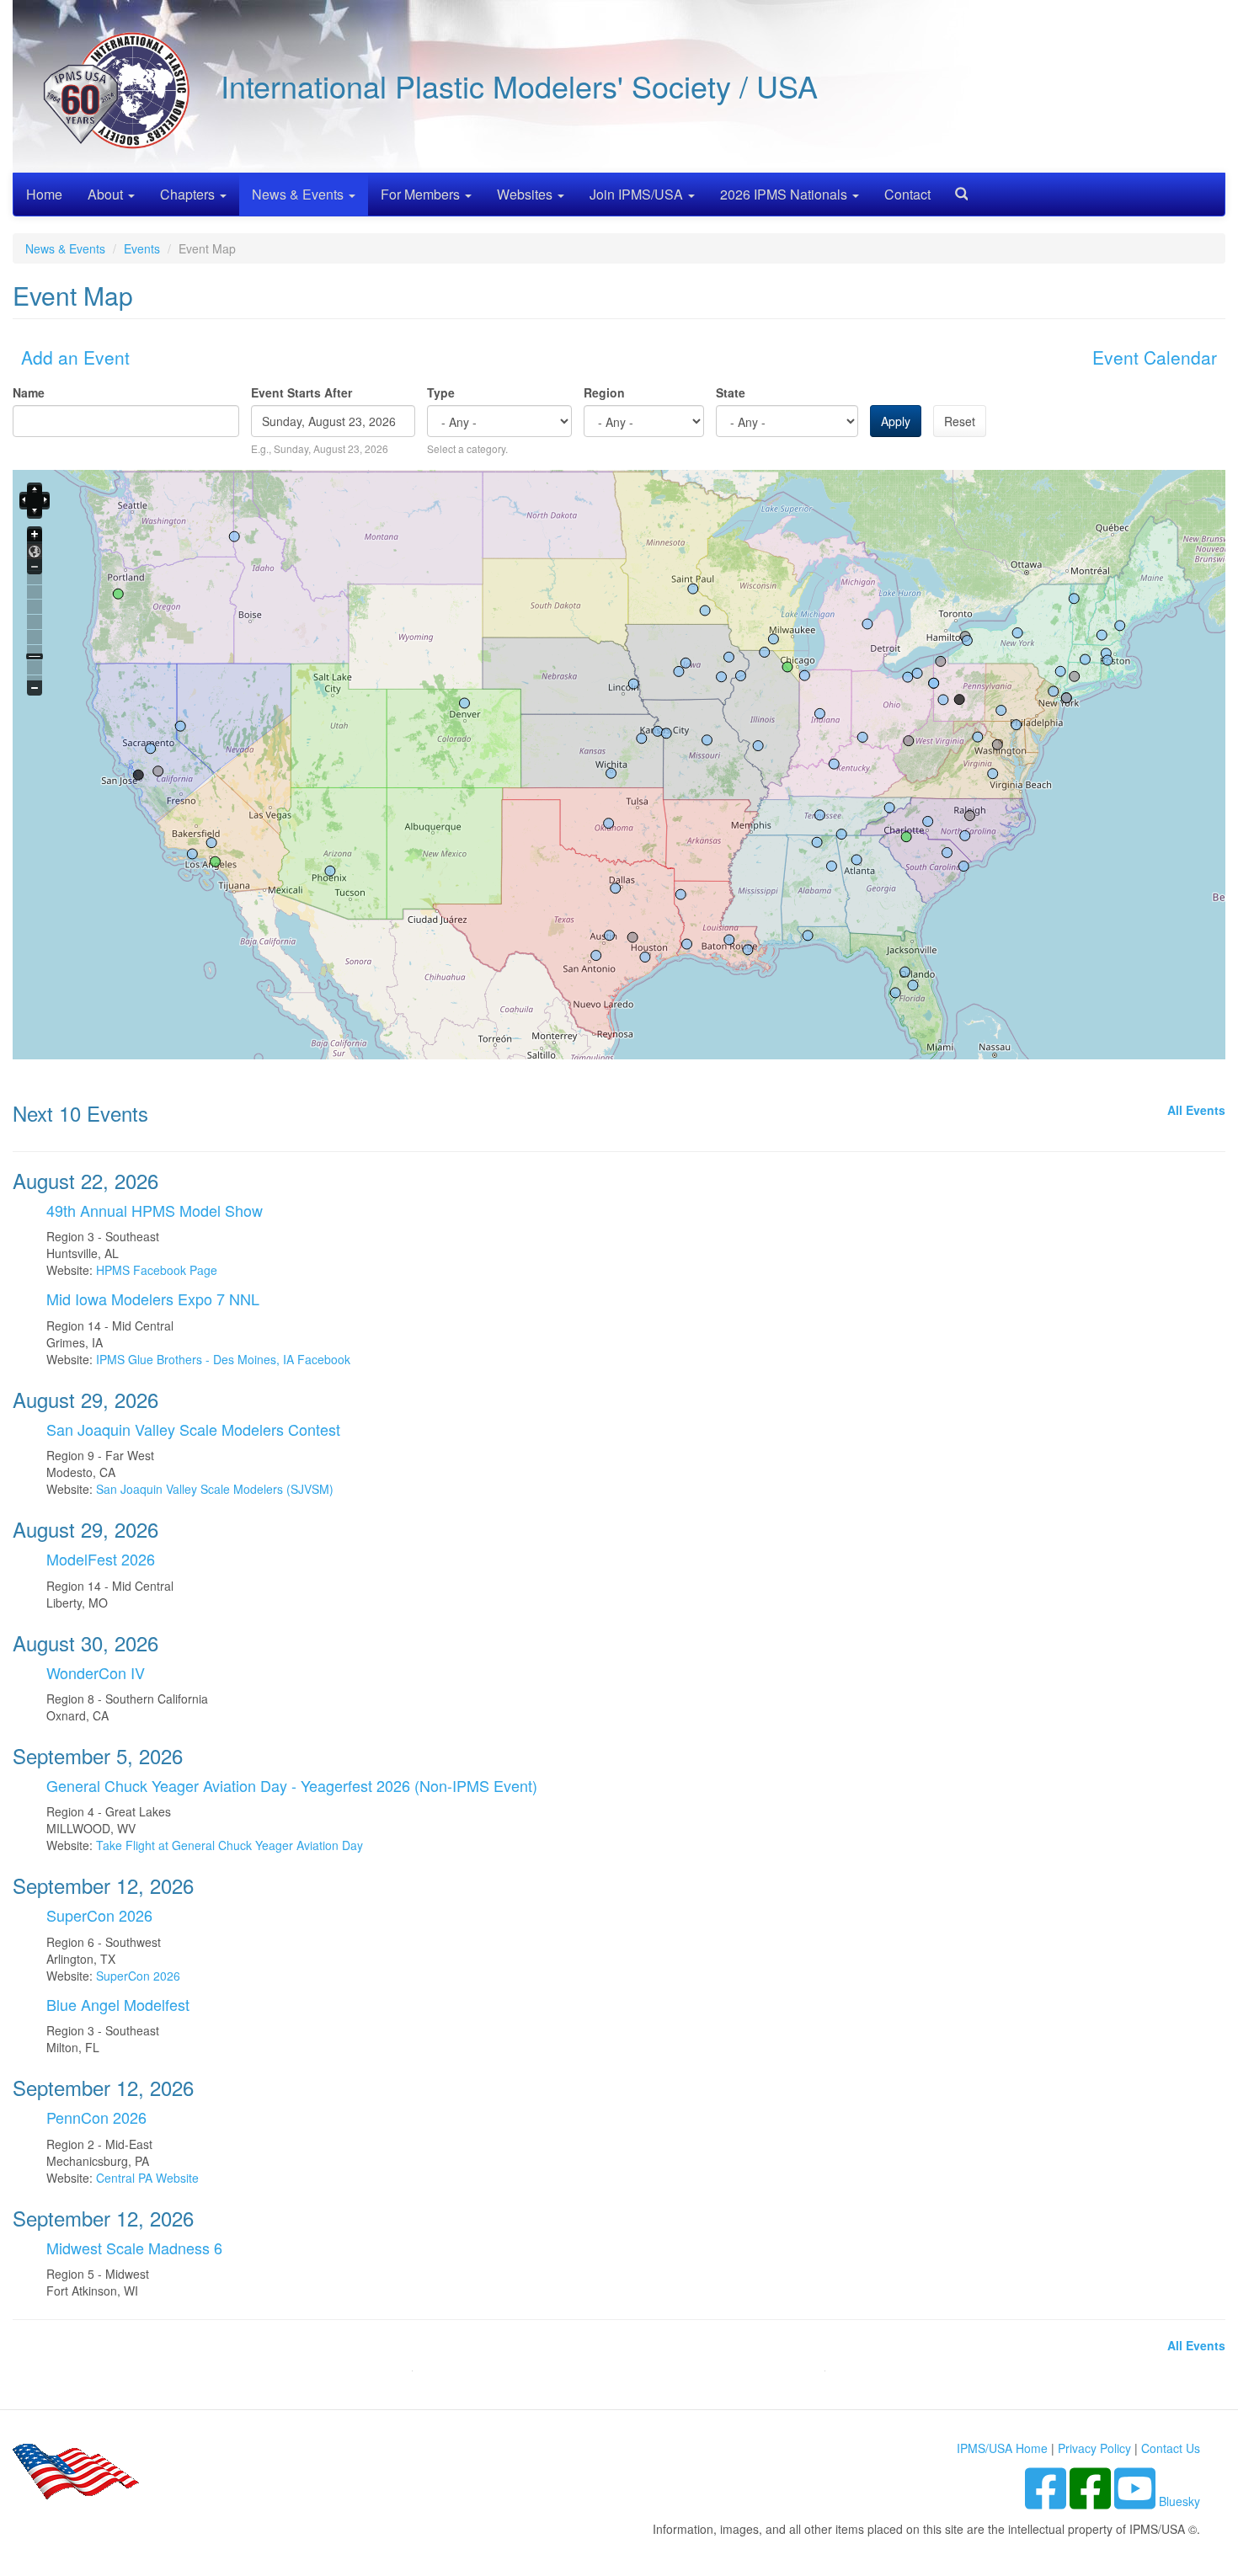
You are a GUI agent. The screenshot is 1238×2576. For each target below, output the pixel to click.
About (107, 194)
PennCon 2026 (96, 2117)
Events (142, 248)
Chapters (189, 194)
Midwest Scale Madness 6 (134, 2248)
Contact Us (1171, 2448)
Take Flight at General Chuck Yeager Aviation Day (229, 1845)
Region (604, 392)
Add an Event (75, 357)
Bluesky (1179, 2501)
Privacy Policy (1094, 2448)
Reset (960, 421)
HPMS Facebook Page (157, 1270)
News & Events (299, 194)
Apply (896, 421)
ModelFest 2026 (101, 1559)
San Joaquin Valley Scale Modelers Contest (193, 1429)
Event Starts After (301, 392)
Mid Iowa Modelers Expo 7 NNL (153, 1299)
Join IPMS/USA (638, 194)
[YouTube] (1137, 2501)
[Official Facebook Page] (1092, 2501)
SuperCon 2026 (99, 1915)
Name (29, 392)
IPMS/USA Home (1002, 2448)
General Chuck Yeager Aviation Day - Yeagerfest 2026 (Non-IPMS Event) (292, 1785)
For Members (422, 194)
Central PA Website (147, 2178)
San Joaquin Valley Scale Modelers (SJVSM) (215, 1489)
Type (441, 392)
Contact (907, 194)
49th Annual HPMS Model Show (155, 1210)
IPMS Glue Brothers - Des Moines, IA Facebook (223, 1359)
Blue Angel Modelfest (118, 2004)
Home (44, 194)
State (731, 392)
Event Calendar (1155, 357)
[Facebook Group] (1047, 2501)
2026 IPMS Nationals (785, 194)
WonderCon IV (96, 1672)
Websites (526, 194)
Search (955, 188)
